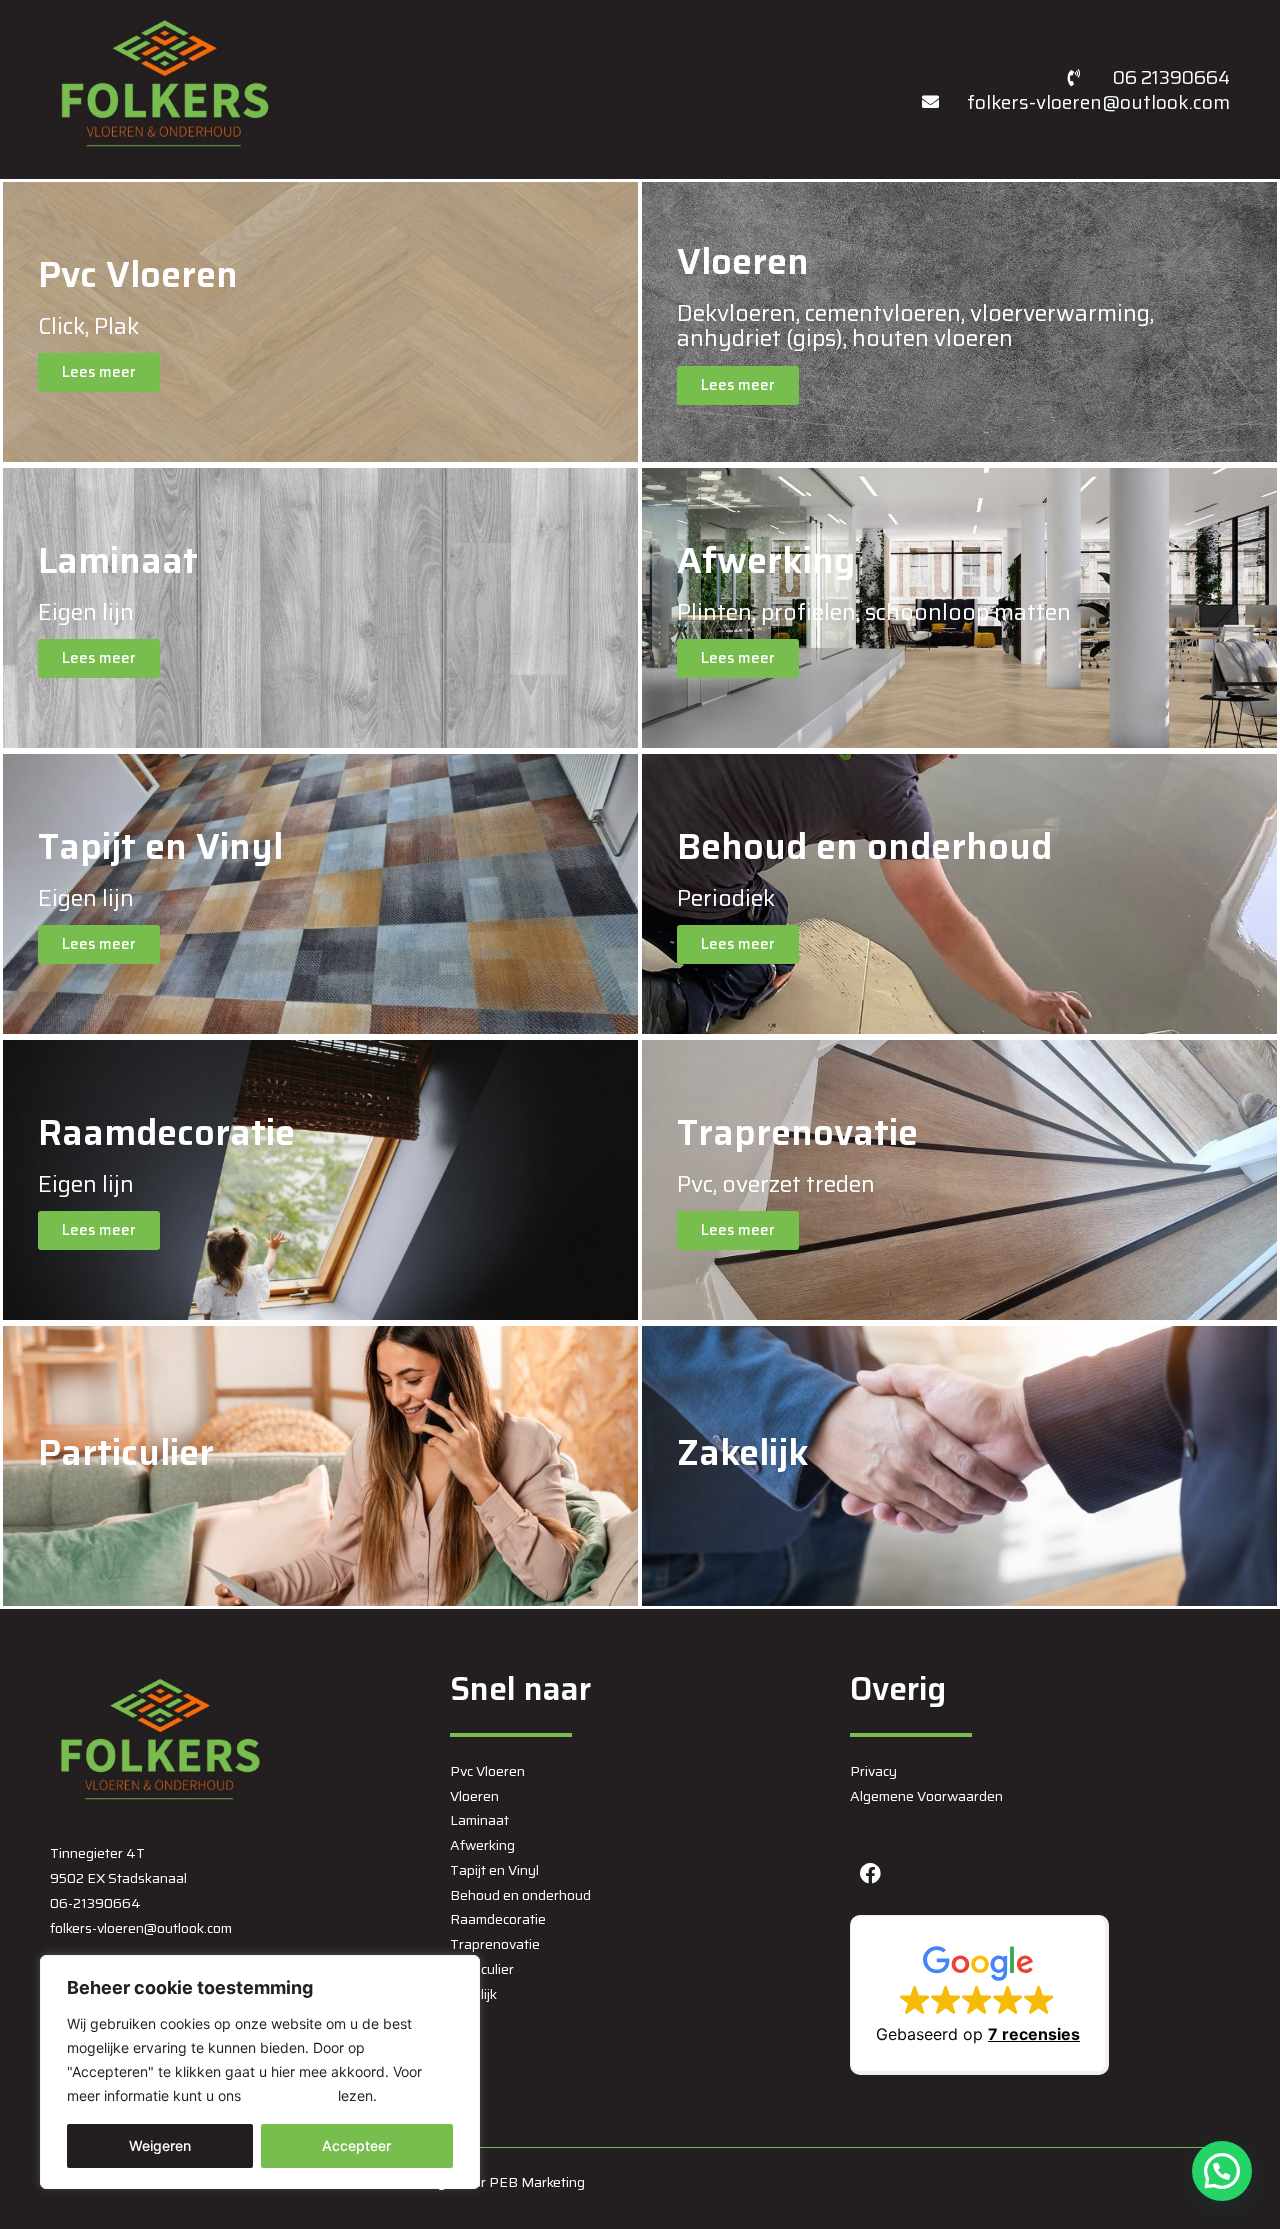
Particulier (482, 1969)
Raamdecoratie (498, 1919)
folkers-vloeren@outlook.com (141, 1928)
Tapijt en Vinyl (494, 1870)
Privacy (873, 1771)
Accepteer (356, 2145)
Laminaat (479, 1820)
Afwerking (482, 1845)
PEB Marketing (537, 2182)
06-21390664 (95, 1903)
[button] (979, 1995)
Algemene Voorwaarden (926, 1796)
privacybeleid (289, 2095)
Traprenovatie (495, 1944)
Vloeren (474, 1796)
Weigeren (160, 2145)
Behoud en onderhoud (520, 1895)
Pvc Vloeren (487, 1771)
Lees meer (99, 372)
